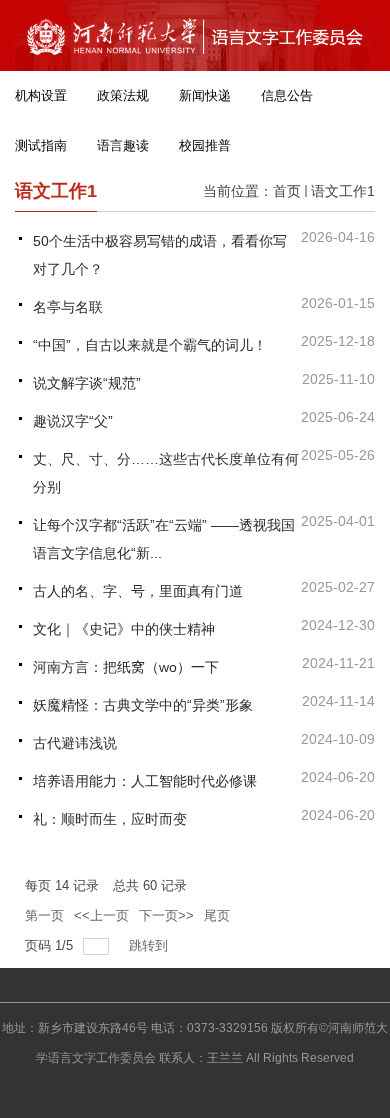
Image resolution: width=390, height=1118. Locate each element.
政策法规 (123, 95)
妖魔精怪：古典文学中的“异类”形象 (143, 705)
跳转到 (150, 945)
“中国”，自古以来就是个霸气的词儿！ (150, 345)
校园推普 (205, 145)
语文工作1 (343, 191)
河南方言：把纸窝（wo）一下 (126, 667)
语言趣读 (123, 145)
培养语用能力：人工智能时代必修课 (145, 781)
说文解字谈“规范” (87, 383)
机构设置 (41, 95)
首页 (287, 191)
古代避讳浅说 (75, 743)
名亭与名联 (68, 307)
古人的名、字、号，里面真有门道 (138, 591)
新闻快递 (205, 95)
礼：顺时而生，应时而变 (110, 819)
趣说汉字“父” (73, 421)
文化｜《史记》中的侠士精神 (124, 629)
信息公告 (287, 95)
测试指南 (41, 145)
